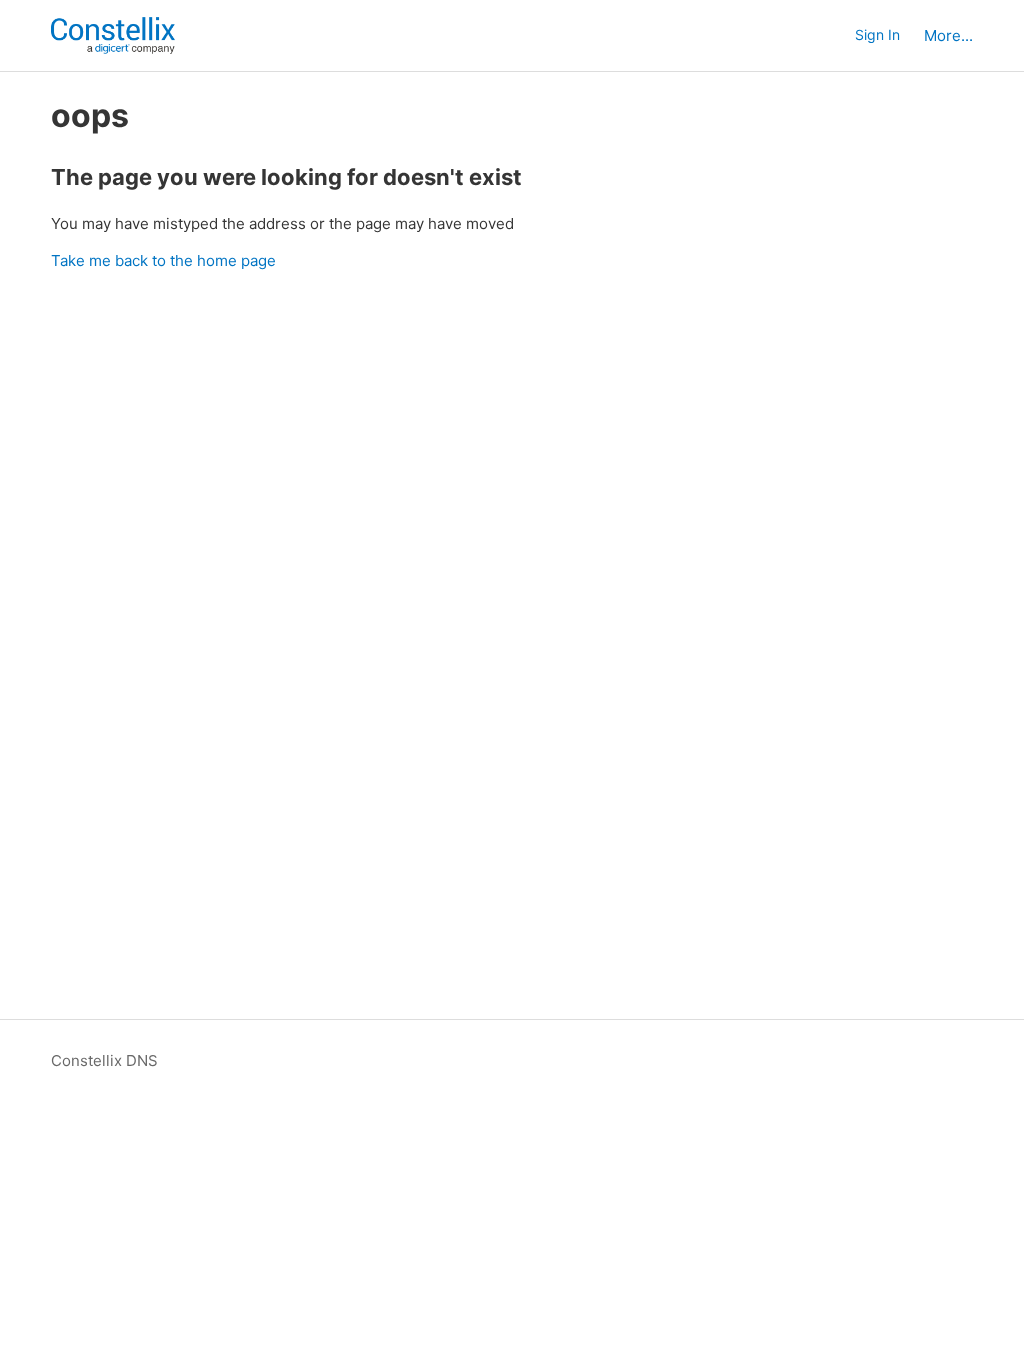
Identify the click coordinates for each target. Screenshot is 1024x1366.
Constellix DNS (104, 1060)
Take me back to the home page (163, 260)
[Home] (113, 35)
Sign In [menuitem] (877, 34)
